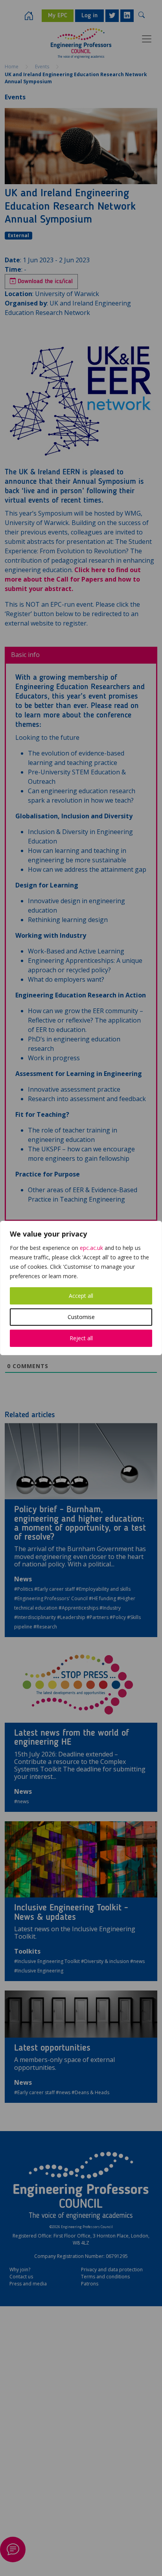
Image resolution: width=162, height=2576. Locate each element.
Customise (81, 1317)
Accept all (81, 1296)
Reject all (81, 1338)
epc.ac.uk (91, 1248)
